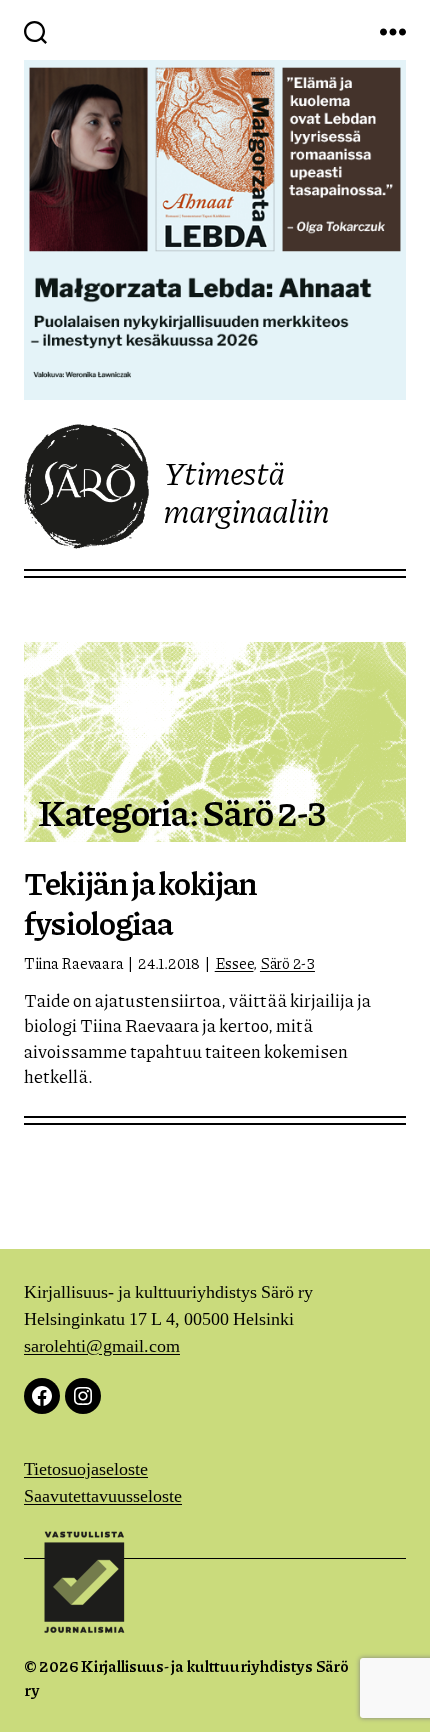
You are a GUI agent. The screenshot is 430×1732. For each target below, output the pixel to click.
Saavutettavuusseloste (103, 1496)
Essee (234, 963)
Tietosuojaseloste (86, 1469)
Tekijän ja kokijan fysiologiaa (140, 902)
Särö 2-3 (287, 963)
